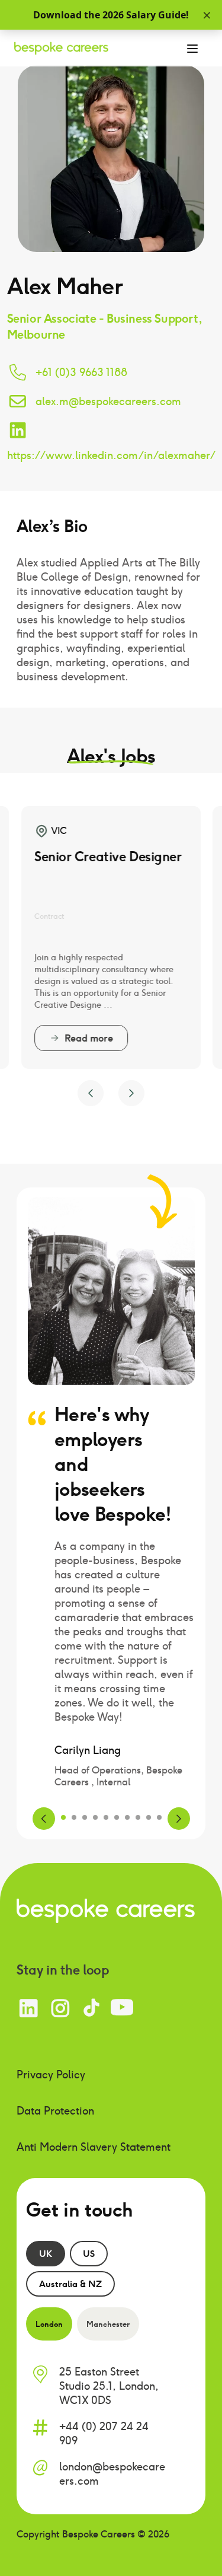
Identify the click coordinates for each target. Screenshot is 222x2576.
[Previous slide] (91, 1093)
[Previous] (44, 1819)
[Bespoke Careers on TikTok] (91, 2008)
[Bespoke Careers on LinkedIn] (29, 2008)
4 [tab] (95, 1817)
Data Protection (55, 2111)
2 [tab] (74, 1817)
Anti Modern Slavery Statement (94, 2147)
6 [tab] (117, 1817)
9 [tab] (149, 1817)
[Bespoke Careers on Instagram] (60, 2008)
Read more (89, 1038)
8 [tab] (138, 1817)
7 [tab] (127, 1817)
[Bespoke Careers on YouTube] (122, 2008)
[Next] (179, 1819)
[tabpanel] (111, 1664)
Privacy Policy (51, 2075)
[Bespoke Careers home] (106, 1910)
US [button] (89, 2253)
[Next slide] (131, 1093)
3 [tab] (85, 1817)
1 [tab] (63, 1817)
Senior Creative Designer (108, 856)
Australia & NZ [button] (70, 2284)
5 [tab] (106, 1817)
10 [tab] (159, 1817)
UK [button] (46, 2253)
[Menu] (192, 48)
